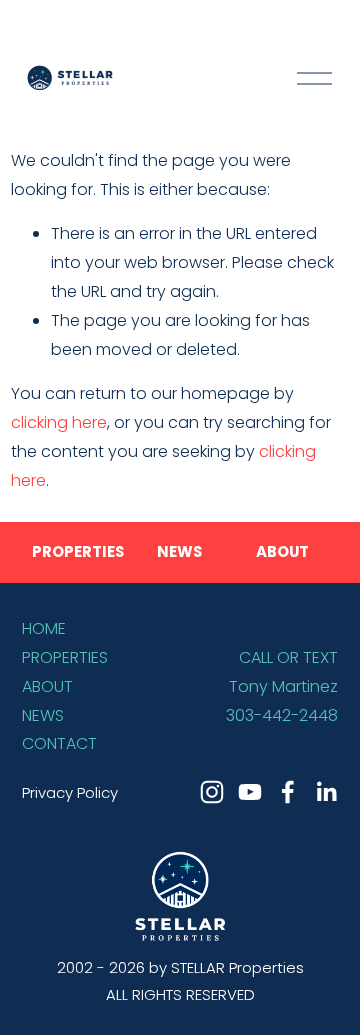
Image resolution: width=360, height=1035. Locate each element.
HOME (44, 628)
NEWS (43, 715)
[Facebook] (288, 792)
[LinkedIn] (326, 792)
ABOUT (47, 686)
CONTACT (59, 743)
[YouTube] (250, 792)
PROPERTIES (65, 657)
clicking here (59, 422)
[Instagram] (212, 792)
